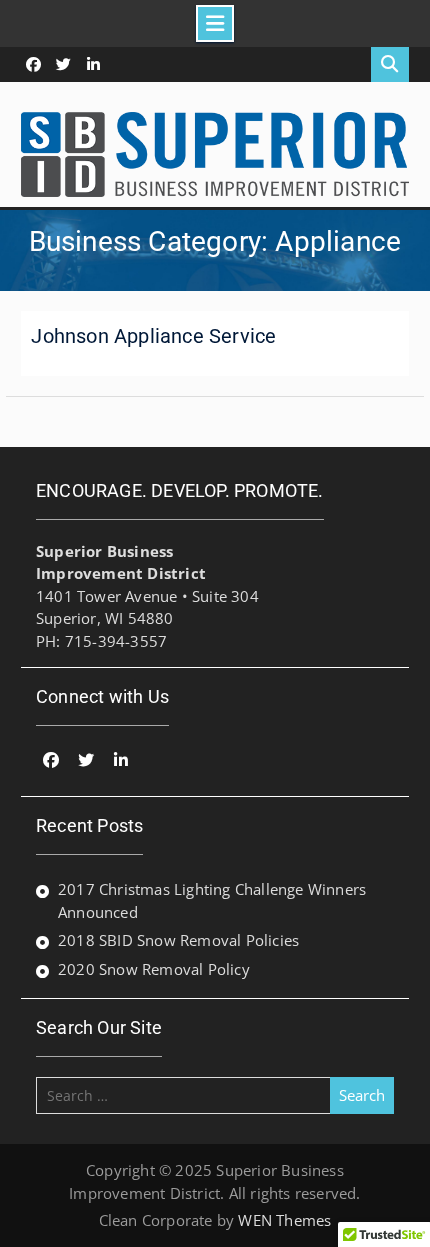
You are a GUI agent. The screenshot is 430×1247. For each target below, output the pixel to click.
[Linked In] (93, 64)
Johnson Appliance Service (153, 336)
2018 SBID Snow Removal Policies (178, 940)
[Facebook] (33, 64)
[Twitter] (63, 64)
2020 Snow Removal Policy (154, 969)
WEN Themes (284, 1220)
